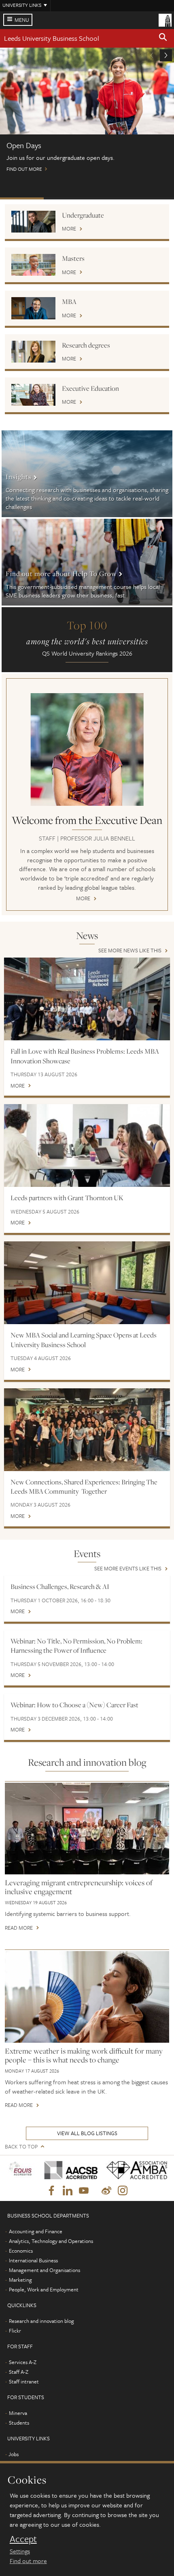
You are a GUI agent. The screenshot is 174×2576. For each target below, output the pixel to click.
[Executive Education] (33, 395)
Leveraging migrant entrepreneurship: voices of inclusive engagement (79, 1887)
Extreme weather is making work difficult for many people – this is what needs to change (84, 2055)
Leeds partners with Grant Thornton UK (67, 1198)
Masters (73, 258)
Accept (23, 2539)
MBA (69, 302)
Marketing (20, 2280)
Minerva (18, 2413)
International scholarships (109, 198)
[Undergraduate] (33, 222)
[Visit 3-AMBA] (134, 2170)
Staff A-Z (19, 2372)
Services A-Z (23, 2362)
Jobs (14, 2454)
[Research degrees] (33, 352)
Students (19, 2423)
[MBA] (33, 308)
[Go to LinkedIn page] (68, 2191)
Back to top (21, 2147)
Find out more (28, 2561)
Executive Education (90, 388)
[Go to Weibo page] (106, 2191)
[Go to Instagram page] (123, 2191)
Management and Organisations (45, 2270)
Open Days (22, 198)
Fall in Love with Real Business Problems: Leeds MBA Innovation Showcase (85, 1056)
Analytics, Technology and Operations (51, 2241)
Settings (20, 2551)
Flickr (15, 2331)
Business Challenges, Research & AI (60, 1587)
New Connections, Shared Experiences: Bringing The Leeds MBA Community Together (84, 1487)
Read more (19, 1928)
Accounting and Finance (36, 2231)
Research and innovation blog (41, 2321)
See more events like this (128, 1569)
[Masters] (33, 265)
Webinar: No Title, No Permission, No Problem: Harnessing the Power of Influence (76, 1646)
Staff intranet (24, 2381)
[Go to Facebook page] (51, 2191)
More (69, 229)
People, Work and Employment (44, 2289)
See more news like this (130, 951)
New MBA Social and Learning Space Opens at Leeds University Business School (84, 1340)
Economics (21, 2251)
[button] (163, 38)
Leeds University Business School (52, 38)
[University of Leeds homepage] (165, 19)
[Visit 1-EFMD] (21, 2170)
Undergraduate (83, 215)
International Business (33, 2260)
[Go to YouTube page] (84, 2191)
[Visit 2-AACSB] (69, 2170)
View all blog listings (87, 2133)
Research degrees (86, 345)
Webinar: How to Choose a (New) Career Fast (74, 1705)
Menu (22, 20)
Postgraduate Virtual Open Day (66, 198)
